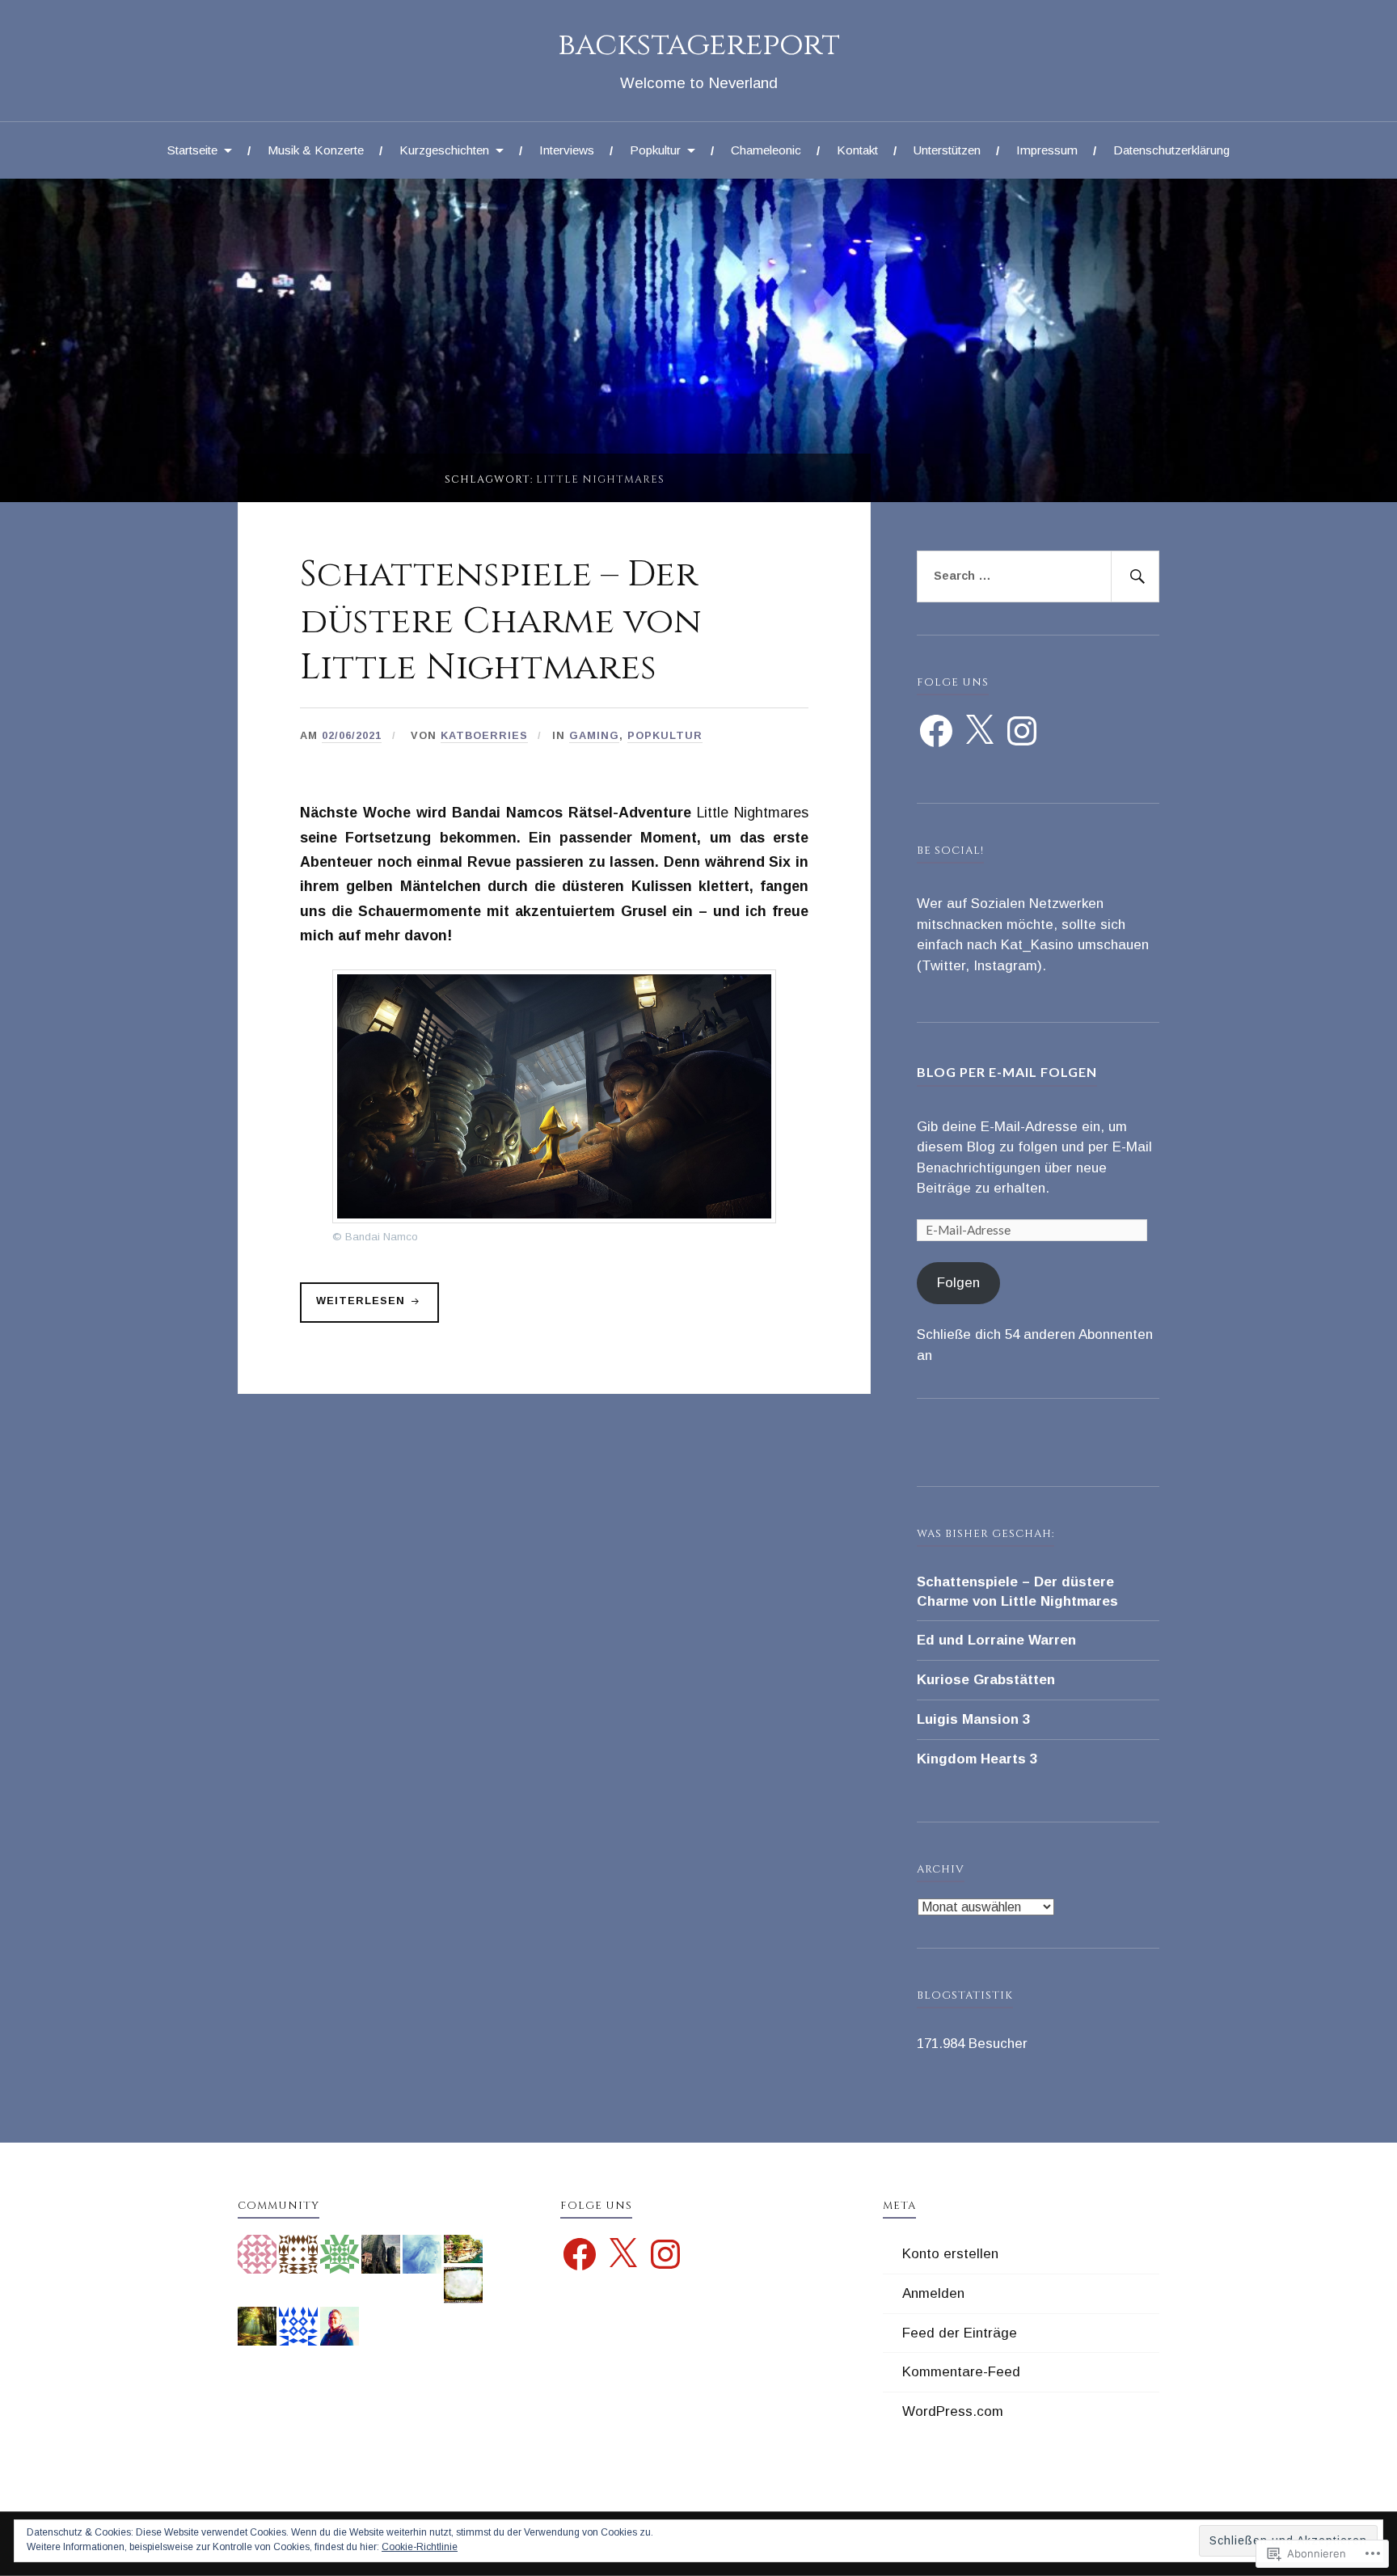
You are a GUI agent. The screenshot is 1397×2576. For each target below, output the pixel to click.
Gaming (594, 735)
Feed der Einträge (960, 2333)
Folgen (958, 1283)
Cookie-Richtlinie (420, 2547)
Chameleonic (766, 150)
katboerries (484, 735)
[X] (979, 731)
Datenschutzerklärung (1171, 150)
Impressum (1047, 150)
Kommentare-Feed (961, 2372)
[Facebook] (936, 731)
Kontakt (857, 150)
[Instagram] (1022, 731)
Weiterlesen (355, 1308)
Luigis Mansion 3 (973, 1719)
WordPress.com (953, 2411)
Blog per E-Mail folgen (1007, 1072)
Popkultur (655, 150)
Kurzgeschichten (444, 150)
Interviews (567, 150)
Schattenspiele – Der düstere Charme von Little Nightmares (501, 621)
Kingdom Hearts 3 (977, 1759)
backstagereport (699, 45)
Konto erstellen (950, 2254)
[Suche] (1135, 576)
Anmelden (933, 2293)
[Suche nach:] (1038, 576)
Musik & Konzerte (316, 150)
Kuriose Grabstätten (986, 1680)
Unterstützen (947, 150)
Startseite (192, 150)
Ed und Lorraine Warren (996, 1640)
